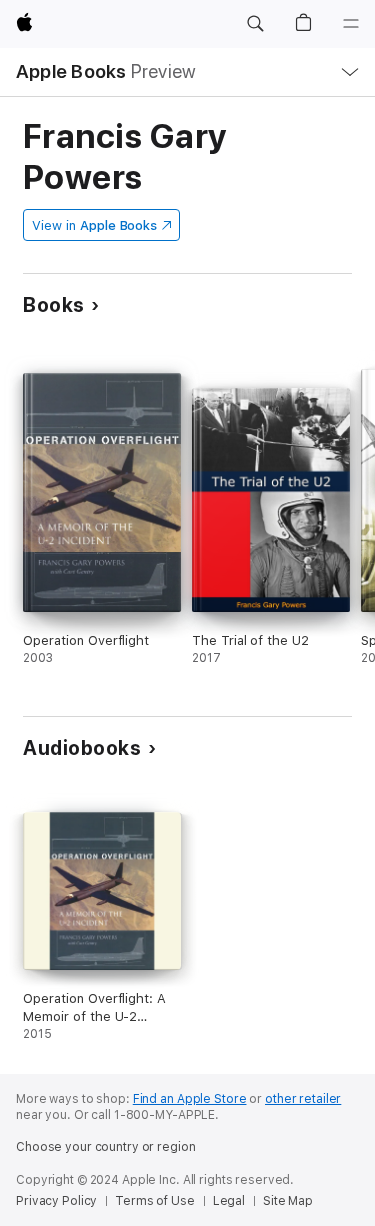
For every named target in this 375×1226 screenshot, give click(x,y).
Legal (229, 1201)
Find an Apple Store (190, 1099)
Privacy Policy (56, 1201)
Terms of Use (155, 1201)
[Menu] (351, 24)
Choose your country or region (106, 1147)
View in (94, 225)
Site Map (288, 1201)
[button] (255, 24)
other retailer (303, 1099)
